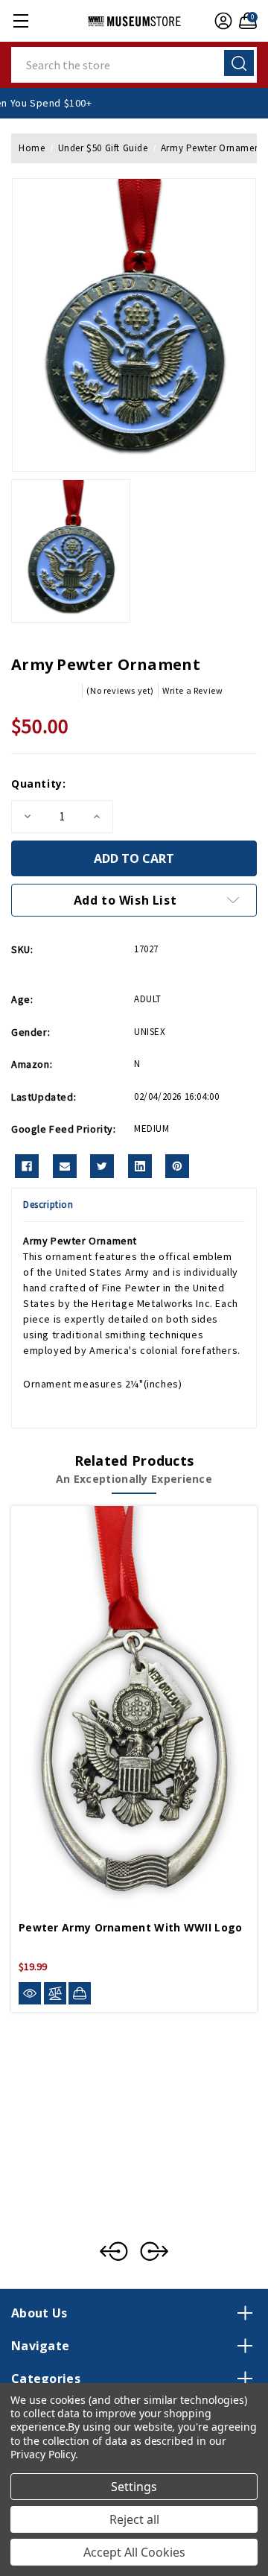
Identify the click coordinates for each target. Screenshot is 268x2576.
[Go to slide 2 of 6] (154, 2251)
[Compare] (55, 1994)
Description (48, 1205)
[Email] (65, 1166)
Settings (134, 2487)
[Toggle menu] (20, 20)
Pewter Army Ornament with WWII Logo (131, 1927)
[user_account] (221, 21)
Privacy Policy (43, 2454)
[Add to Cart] (80, 1993)
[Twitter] (102, 1166)
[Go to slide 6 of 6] (114, 2251)
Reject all (134, 2519)
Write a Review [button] (192, 690)
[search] (239, 63)
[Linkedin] (140, 1166)
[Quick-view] (30, 1994)
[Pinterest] (177, 1166)
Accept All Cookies (134, 2552)
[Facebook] (27, 1166)
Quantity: (38, 784)
